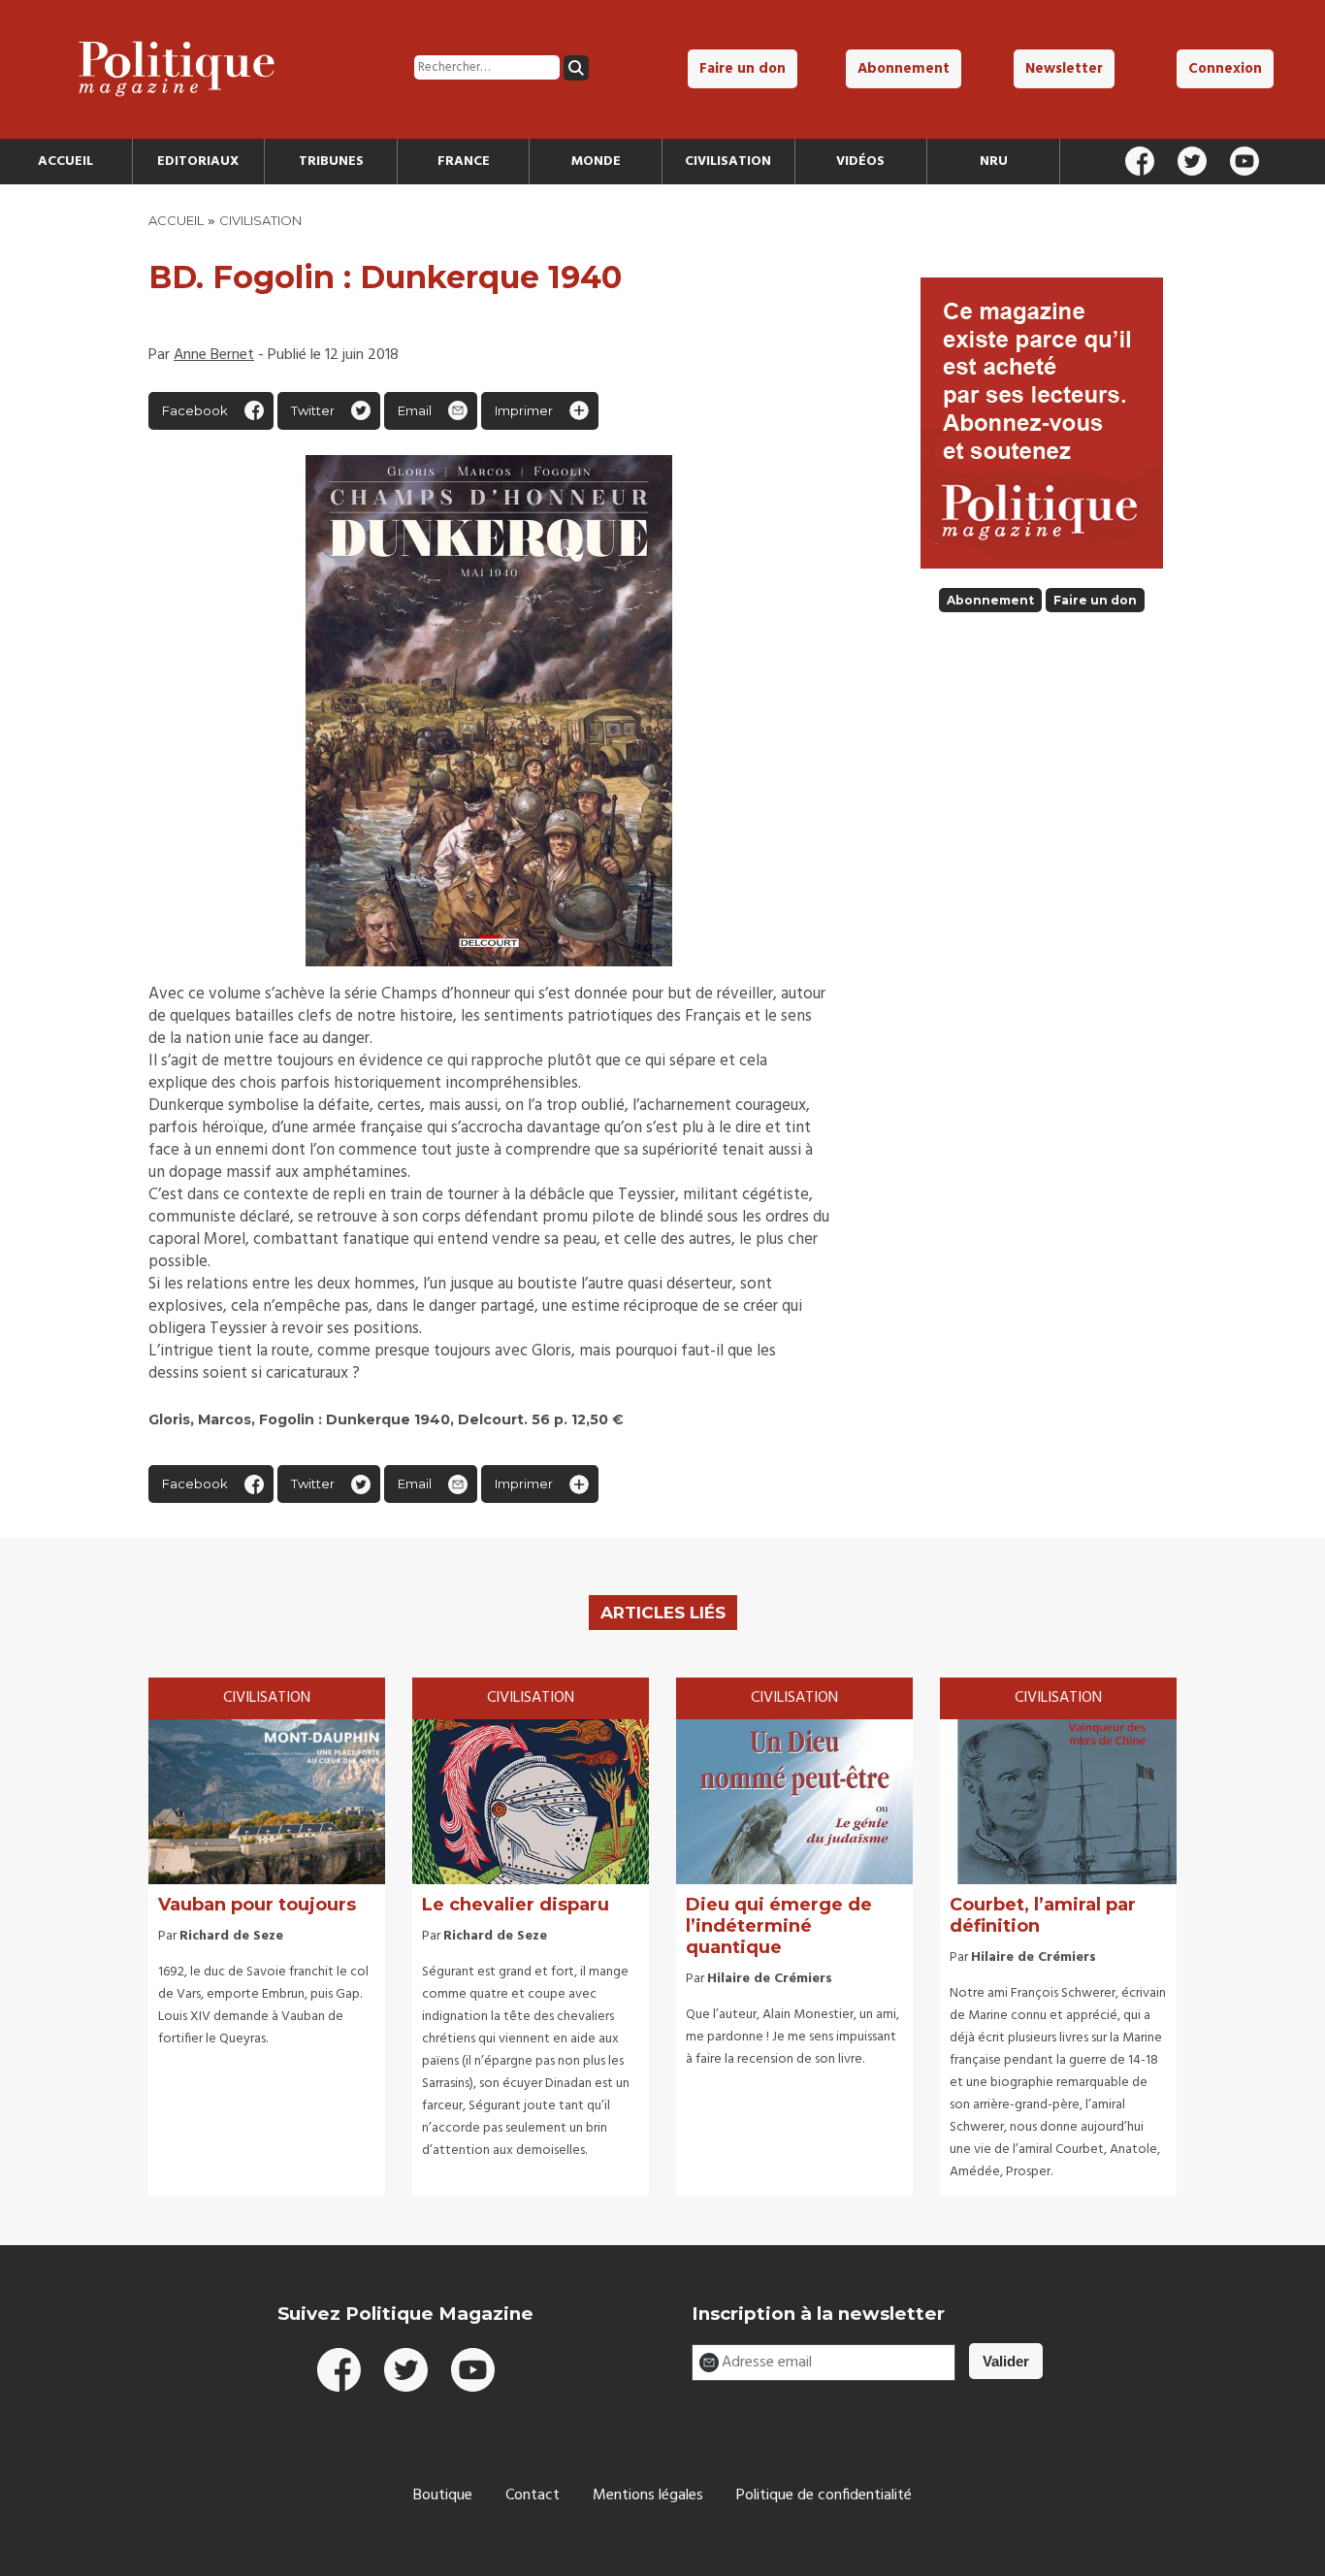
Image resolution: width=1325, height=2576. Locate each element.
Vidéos (860, 162)
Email (415, 410)
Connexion (1225, 69)
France (464, 162)
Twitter (313, 410)
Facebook (195, 410)
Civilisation (728, 162)
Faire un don (743, 69)
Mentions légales (648, 2495)
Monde (596, 162)
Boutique (443, 2495)
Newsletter (1064, 69)
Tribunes (331, 162)
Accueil (65, 162)
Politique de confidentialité (824, 2495)
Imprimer (524, 410)
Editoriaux (198, 162)
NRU (994, 162)
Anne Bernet (214, 355)
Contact (533, 2495)
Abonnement (904, 69)
